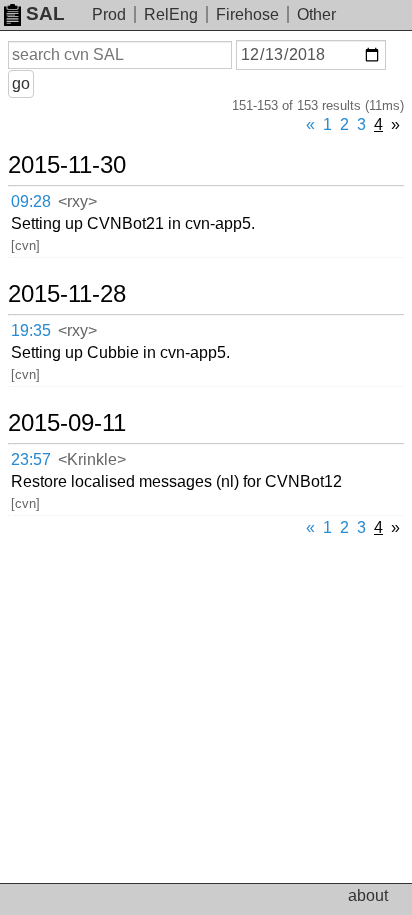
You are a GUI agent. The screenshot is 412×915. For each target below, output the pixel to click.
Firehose (247, 14)
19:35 (31, 330)
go (21, 83)
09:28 (31, 201)
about (368, 895)
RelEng (171, 14)
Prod (109, 14)
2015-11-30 (67, 165)
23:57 (31, 459)
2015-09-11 (67, 423)
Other (316, 14)
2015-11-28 (67, 294)
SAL (45, 13)
